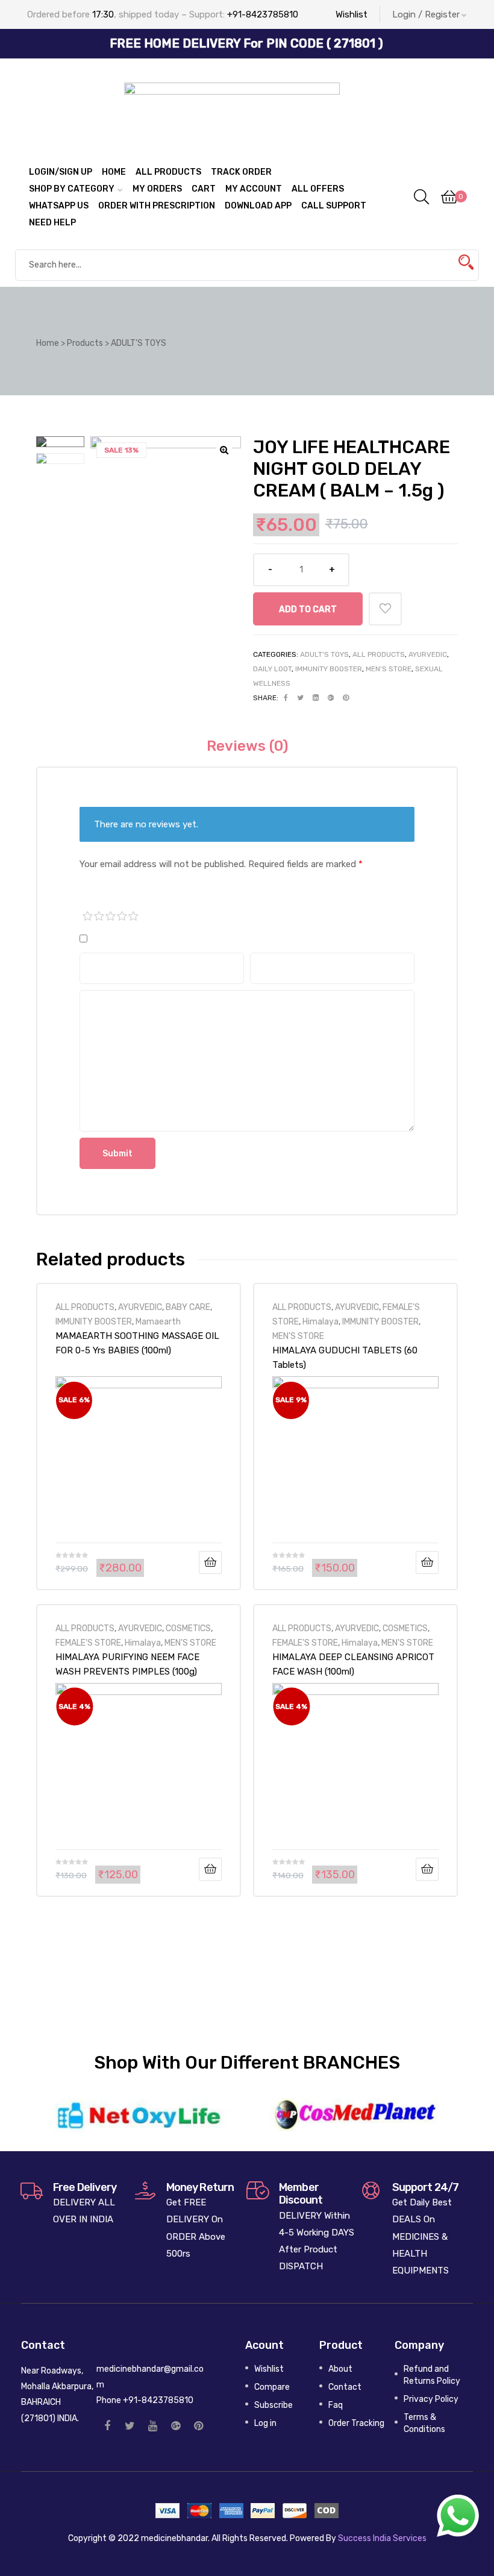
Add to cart (308, 609)
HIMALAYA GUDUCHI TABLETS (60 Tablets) (345, 1358)
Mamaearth (158, 1321)
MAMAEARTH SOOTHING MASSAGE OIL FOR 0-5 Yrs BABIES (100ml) (137, 1343)
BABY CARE (188, 1307)
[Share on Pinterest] (346, 698)
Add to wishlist (385, 609)
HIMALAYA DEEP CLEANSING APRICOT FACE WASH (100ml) (353, 1664)
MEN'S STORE (389, 669)
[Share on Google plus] (331, 698)
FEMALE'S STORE (88, 1643)
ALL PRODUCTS (379, 654)
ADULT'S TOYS (324, 654)
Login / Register (426, 14)
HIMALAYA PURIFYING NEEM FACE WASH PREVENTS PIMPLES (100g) (127, 1664)
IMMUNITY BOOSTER (329, 669)
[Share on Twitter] (300, 698)
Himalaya (320, 1321)
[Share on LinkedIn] (316, 698)
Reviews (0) (247, 746)
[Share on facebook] (286, 698)
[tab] (247, 746)
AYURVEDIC (428, 654)
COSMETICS (188, 1628)
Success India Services (382, 2538)
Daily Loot (272, 669)
